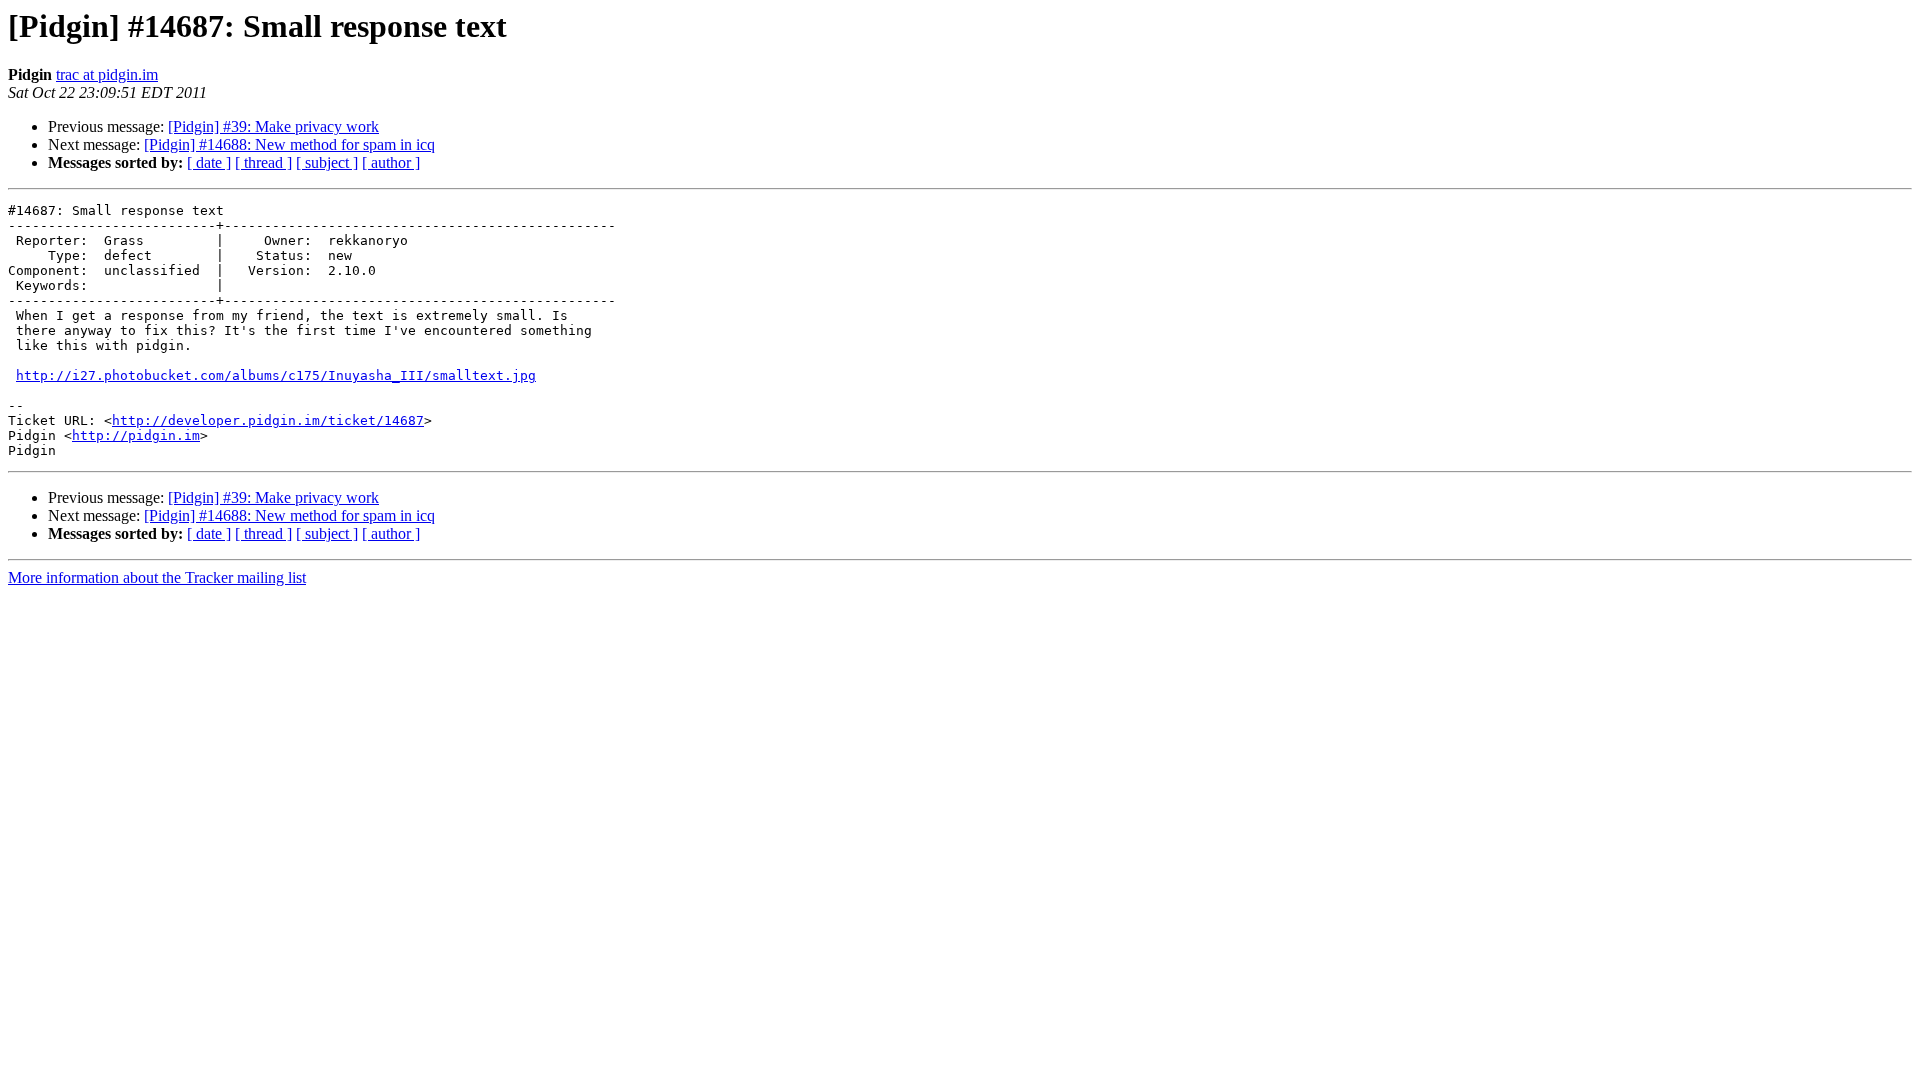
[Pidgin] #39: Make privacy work (273, 126)
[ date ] (209, 162)
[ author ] (391, 162)
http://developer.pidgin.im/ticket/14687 (268, 420)
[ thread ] (263, 162)
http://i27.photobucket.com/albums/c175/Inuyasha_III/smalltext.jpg (276, 375)
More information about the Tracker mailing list (157, 577)
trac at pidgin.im (107, 74)
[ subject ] (327, 162)
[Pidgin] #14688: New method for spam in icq (289, 144)
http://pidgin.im (136, 435)
